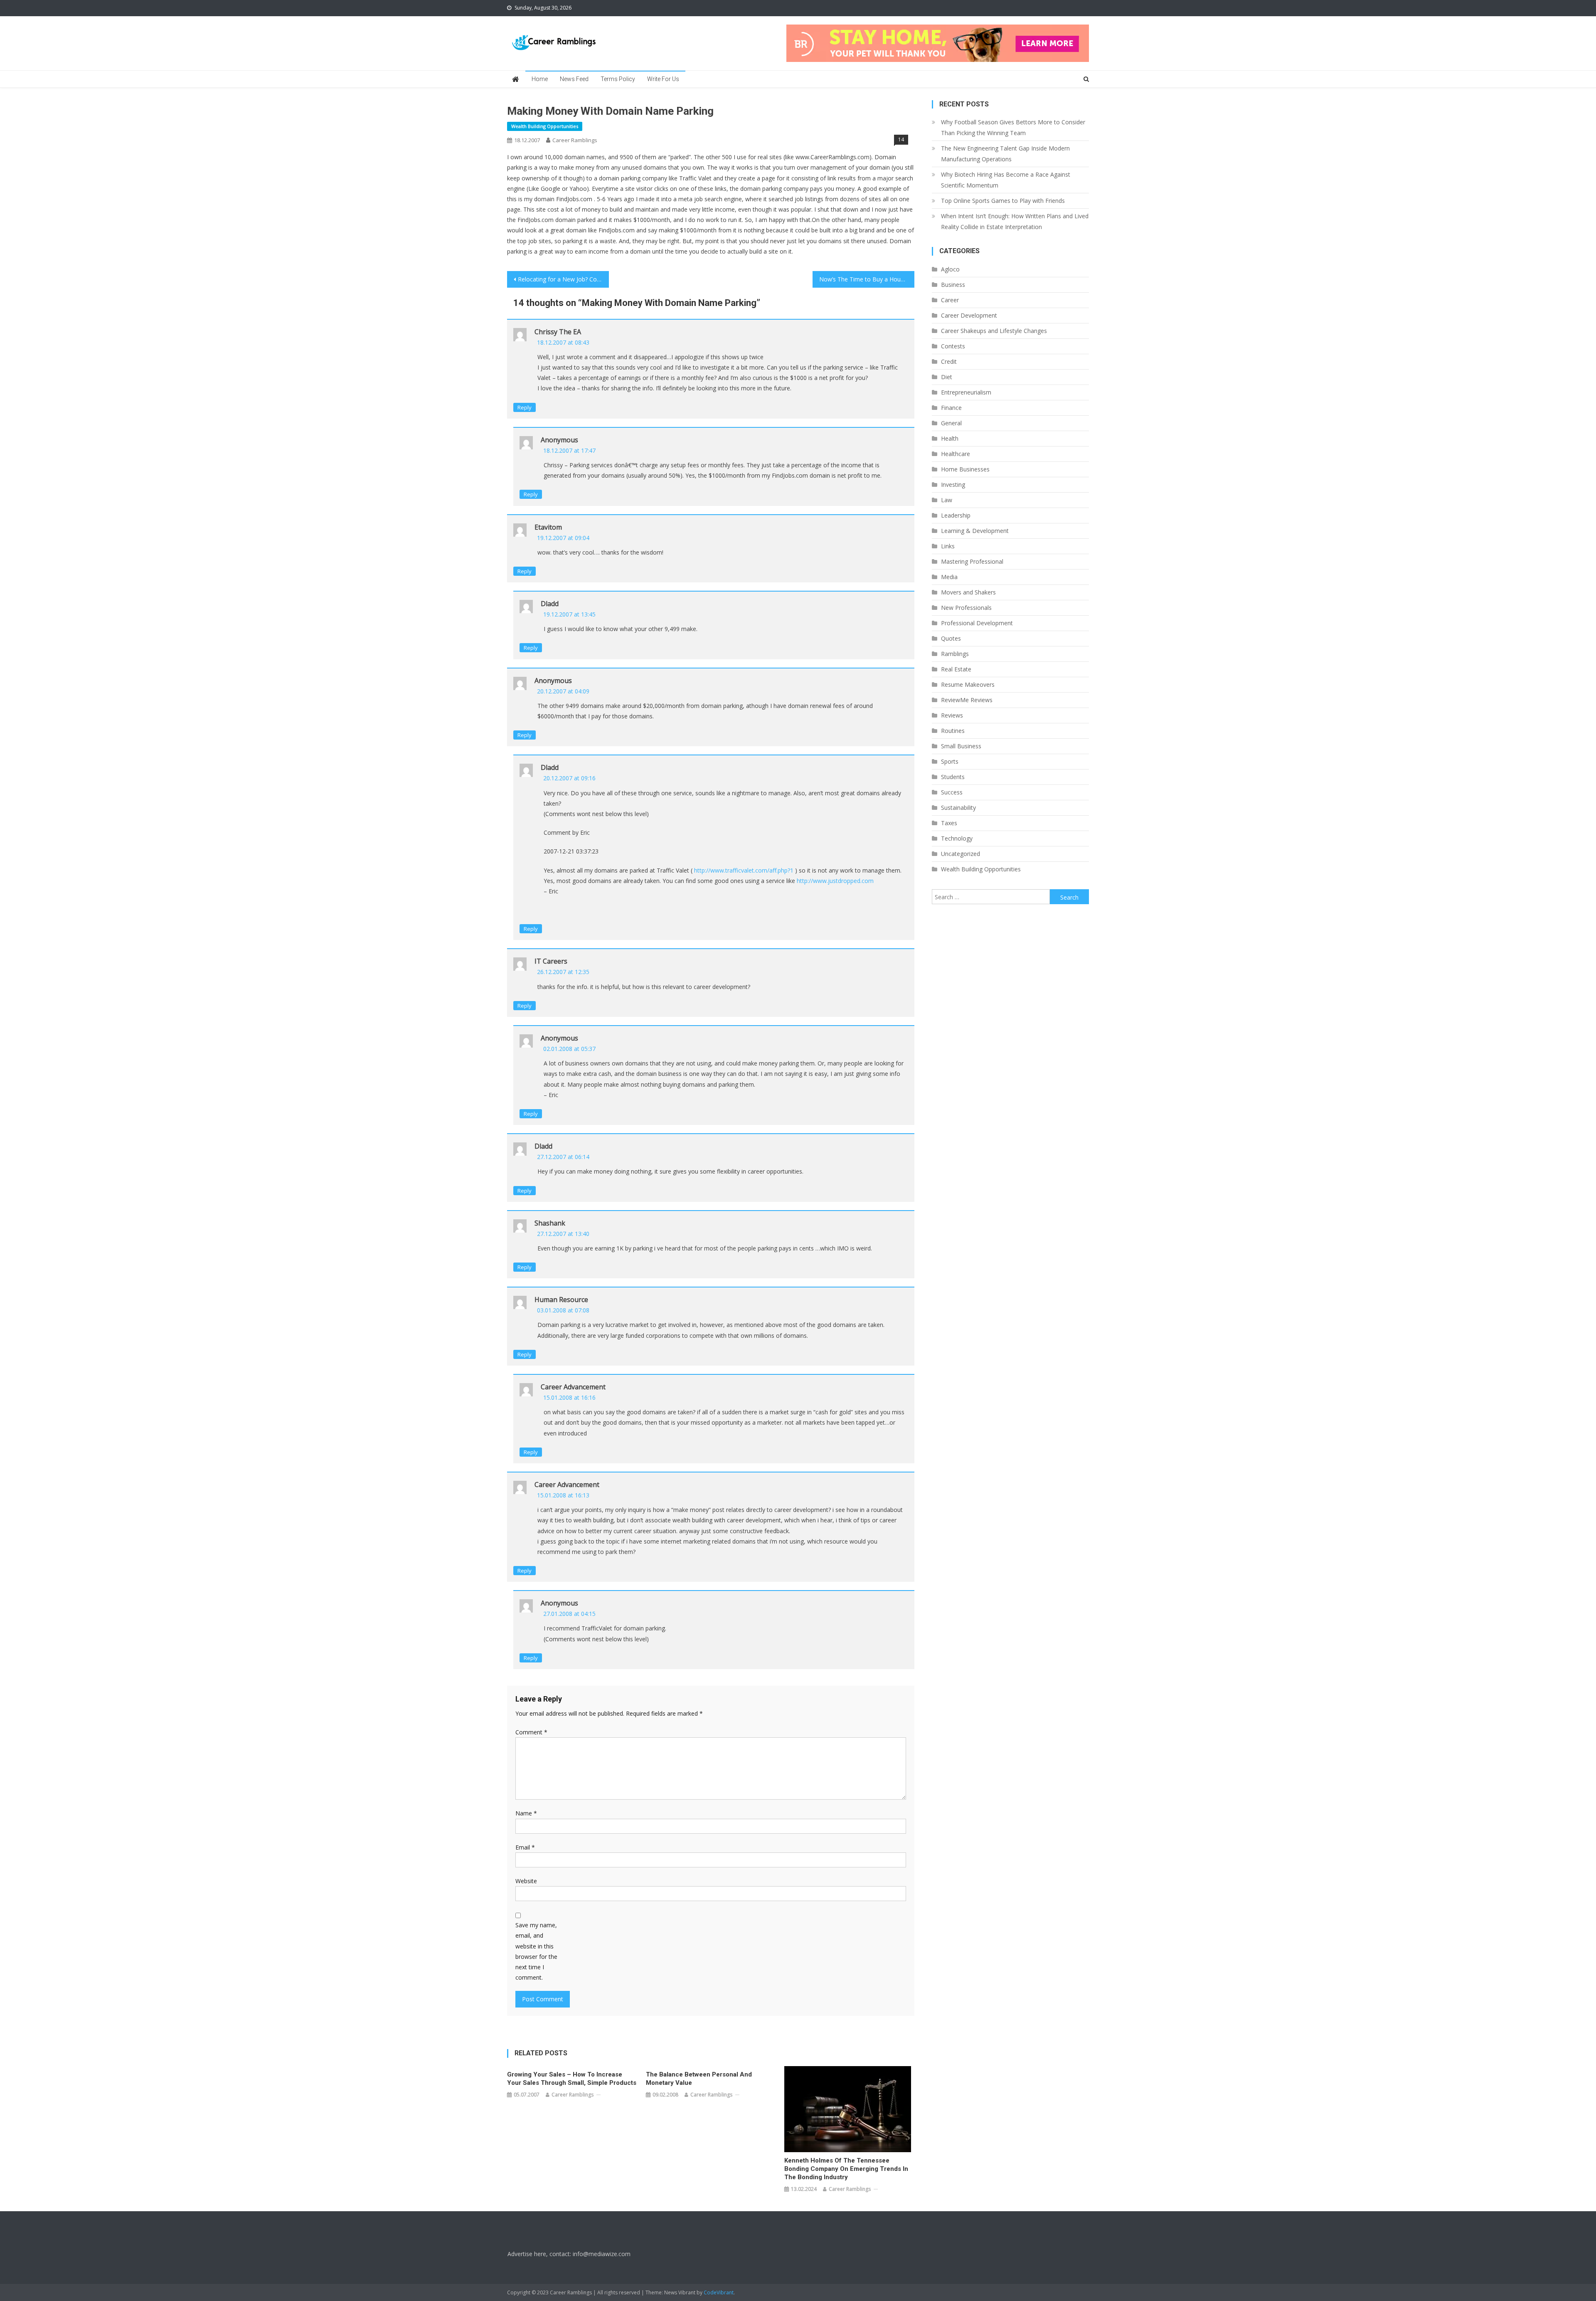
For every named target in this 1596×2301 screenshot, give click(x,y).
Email (525, 1847)
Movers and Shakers (968, 592)
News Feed (574, 79)
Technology (957, 838)
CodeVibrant (719, 2292)
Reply (525, 407)
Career (950, 300)
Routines (953, 731)
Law (947, 500)
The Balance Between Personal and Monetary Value (699, 2079)
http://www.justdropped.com (835, 881)
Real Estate (956, 669)
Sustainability (958, 808)
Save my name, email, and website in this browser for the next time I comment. (536, 1951)
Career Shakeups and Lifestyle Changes (994, 331)
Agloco (950, 269)
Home (540, 79)
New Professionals (966, 608)
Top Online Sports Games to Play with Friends (1003, 201)
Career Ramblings (575, 140)
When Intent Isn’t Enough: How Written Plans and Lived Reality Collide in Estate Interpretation (1015, 221)
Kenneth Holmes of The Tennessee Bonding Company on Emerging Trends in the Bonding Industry (846, 2169)
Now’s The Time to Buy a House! (864, 279)
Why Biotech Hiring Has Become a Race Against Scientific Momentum (1006, 180)
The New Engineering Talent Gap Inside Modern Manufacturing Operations (1005, 154)
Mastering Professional (972, 561)
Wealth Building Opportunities (545, 126)
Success (952, 792)
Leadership (956, 515)
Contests (953, 346)
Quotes (951, 638)
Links (948, 546)
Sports (950, 761)
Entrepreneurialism (966, 392)
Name (526, 1813)
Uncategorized (961, 854)
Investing (953, 485)
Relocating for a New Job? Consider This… (563, 279)
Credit (949, 361)
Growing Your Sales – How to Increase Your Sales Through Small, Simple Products (572, 2079)
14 (901, 139)
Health (950, 438)
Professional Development (977, 623)
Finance (951, 408)
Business (953, 285)
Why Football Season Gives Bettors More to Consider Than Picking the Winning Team (1013, 127)
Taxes (949, 823)
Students (953, 777)
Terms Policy (618, 79)
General (951, 423)
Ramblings (955, 654)
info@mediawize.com (602, 2254)
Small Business (961, 746)
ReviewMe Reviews (967, 700)
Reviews (952, 715)
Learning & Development (975, 531)
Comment (531, 1732)
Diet (947, 377)
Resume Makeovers (968, 684)
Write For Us (663, 79)
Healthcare (956, 454)
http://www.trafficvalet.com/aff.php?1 (744, 870)
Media (949, 577)
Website (526, 1881)
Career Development (969, 315)
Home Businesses (965, 469)
